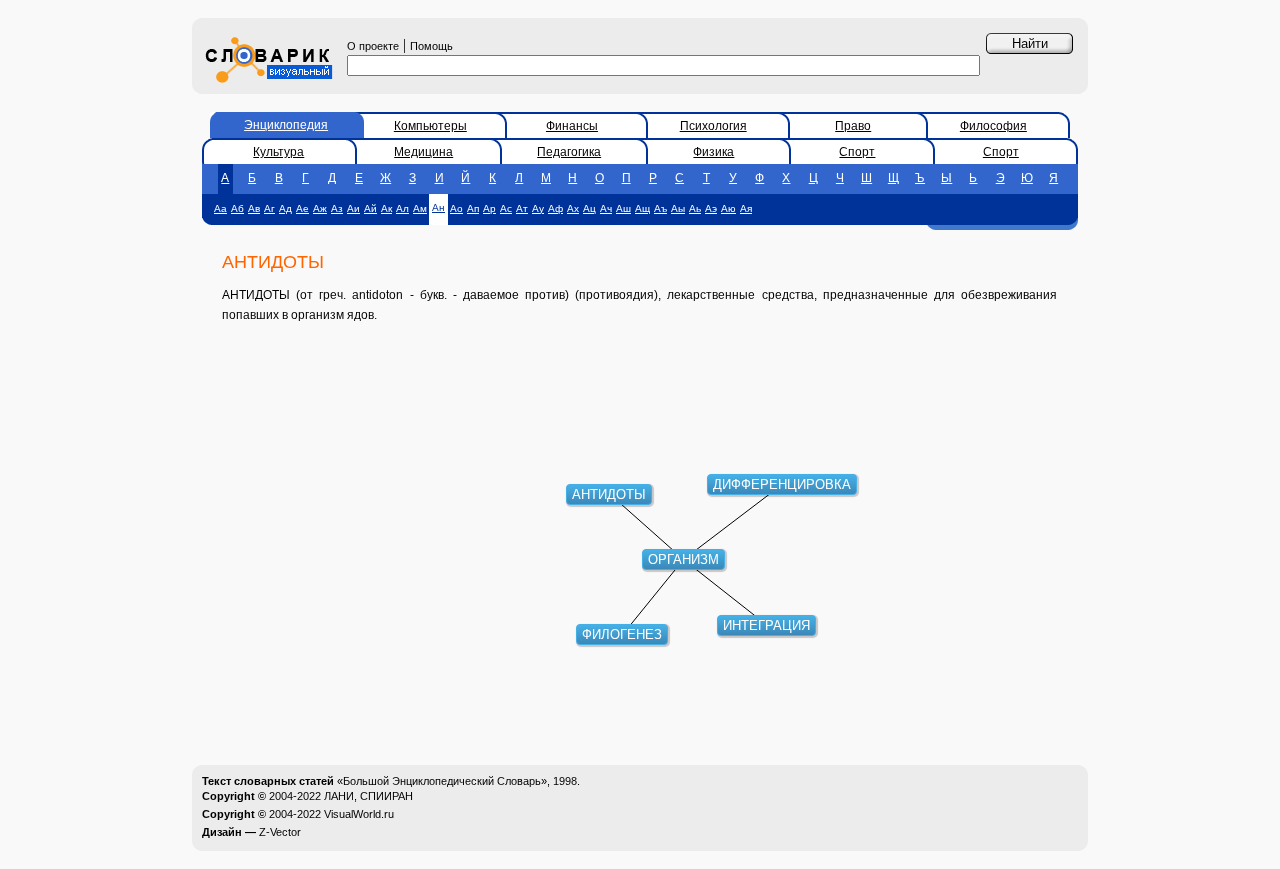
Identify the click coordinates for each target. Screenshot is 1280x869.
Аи (353, 208)
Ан (438, 207)
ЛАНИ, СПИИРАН (368, 796)
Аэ (711, 208)
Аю (728, 208)
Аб (237, 208)
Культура (278, 152)
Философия (993, 126)
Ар (489, 208)
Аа (220, 208)
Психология (713, 126)
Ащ (642, 208)
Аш (623, 208)
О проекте (373, 46)
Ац (589, 208)
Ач (606, 208)
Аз (337, 208)
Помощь (431, 46)
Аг (269, 208)
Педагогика (569, 152)
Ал (402, 208)
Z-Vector (280, 832)
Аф (555, 208)
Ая (746, 208)
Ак (386, 208)
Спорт (857, 152)
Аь (695, 208)
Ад (285, 208)
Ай (370, 208)
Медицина (423, 152)
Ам (420, 208)
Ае (302, 208)
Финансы (572, 126)
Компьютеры (430, 126)
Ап (473, 208)
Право (853, 126)
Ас (506, 208)
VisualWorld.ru (359, 814)
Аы (678, 208)
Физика (713, 152)
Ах (573, 208)
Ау (538, 208)
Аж (320, 208)
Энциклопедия (286, 125)
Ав (254, 208)
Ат (522, 208)
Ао (456, 208)
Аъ (660, 208)
